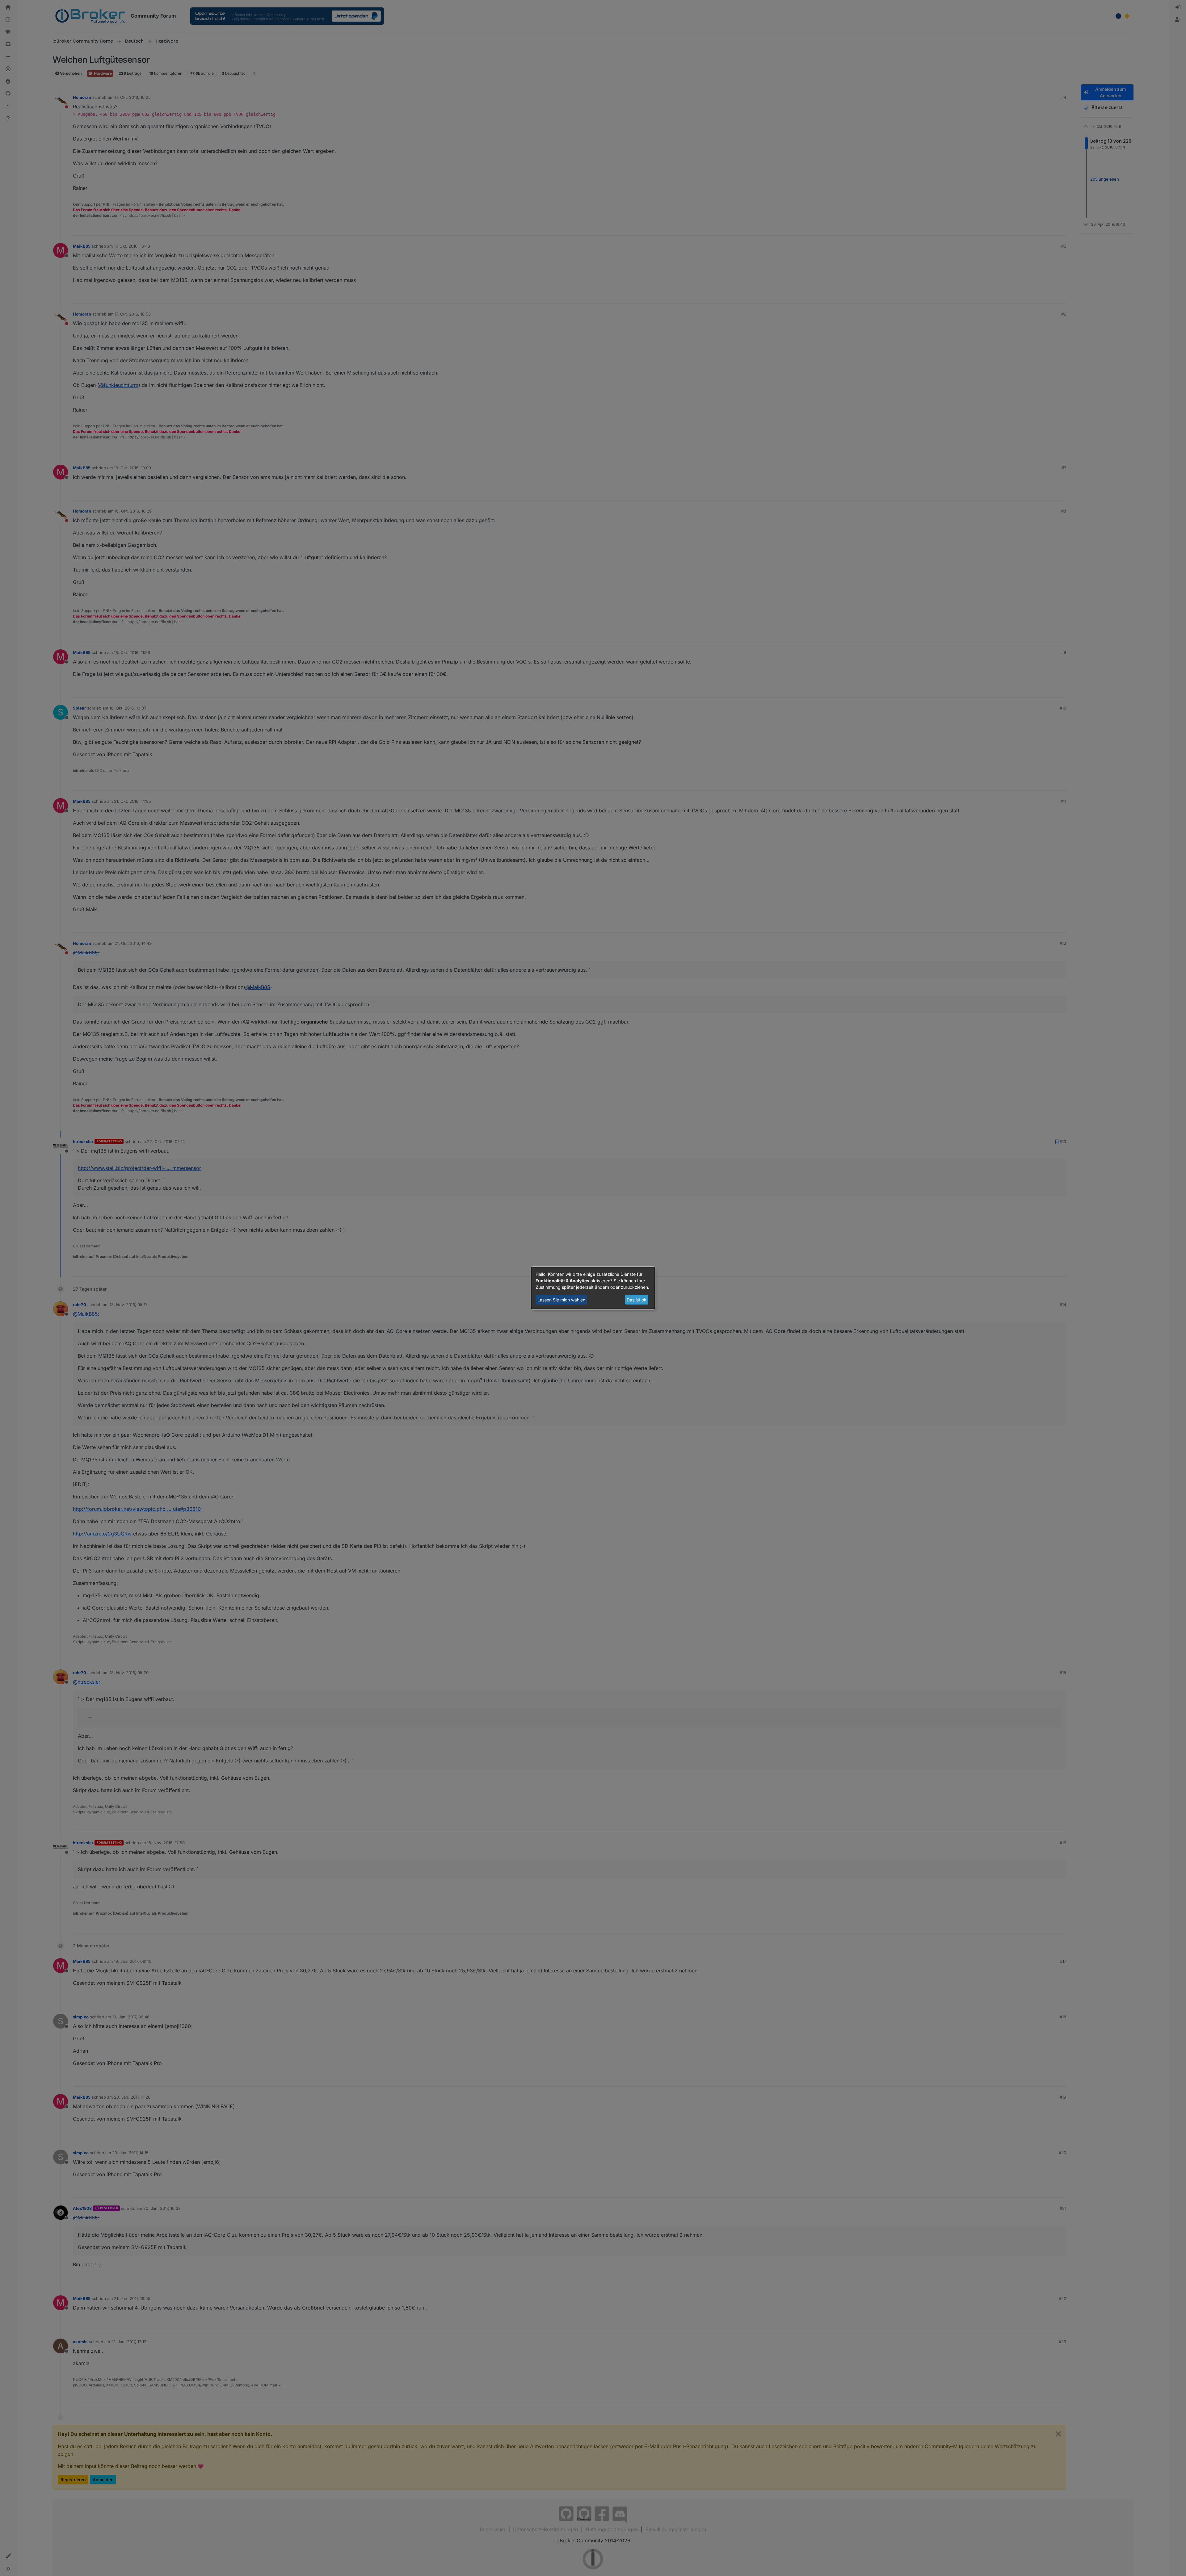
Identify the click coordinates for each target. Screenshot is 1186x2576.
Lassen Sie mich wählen (561, 1300)
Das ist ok (637, 1300)
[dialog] (593, 1288)
